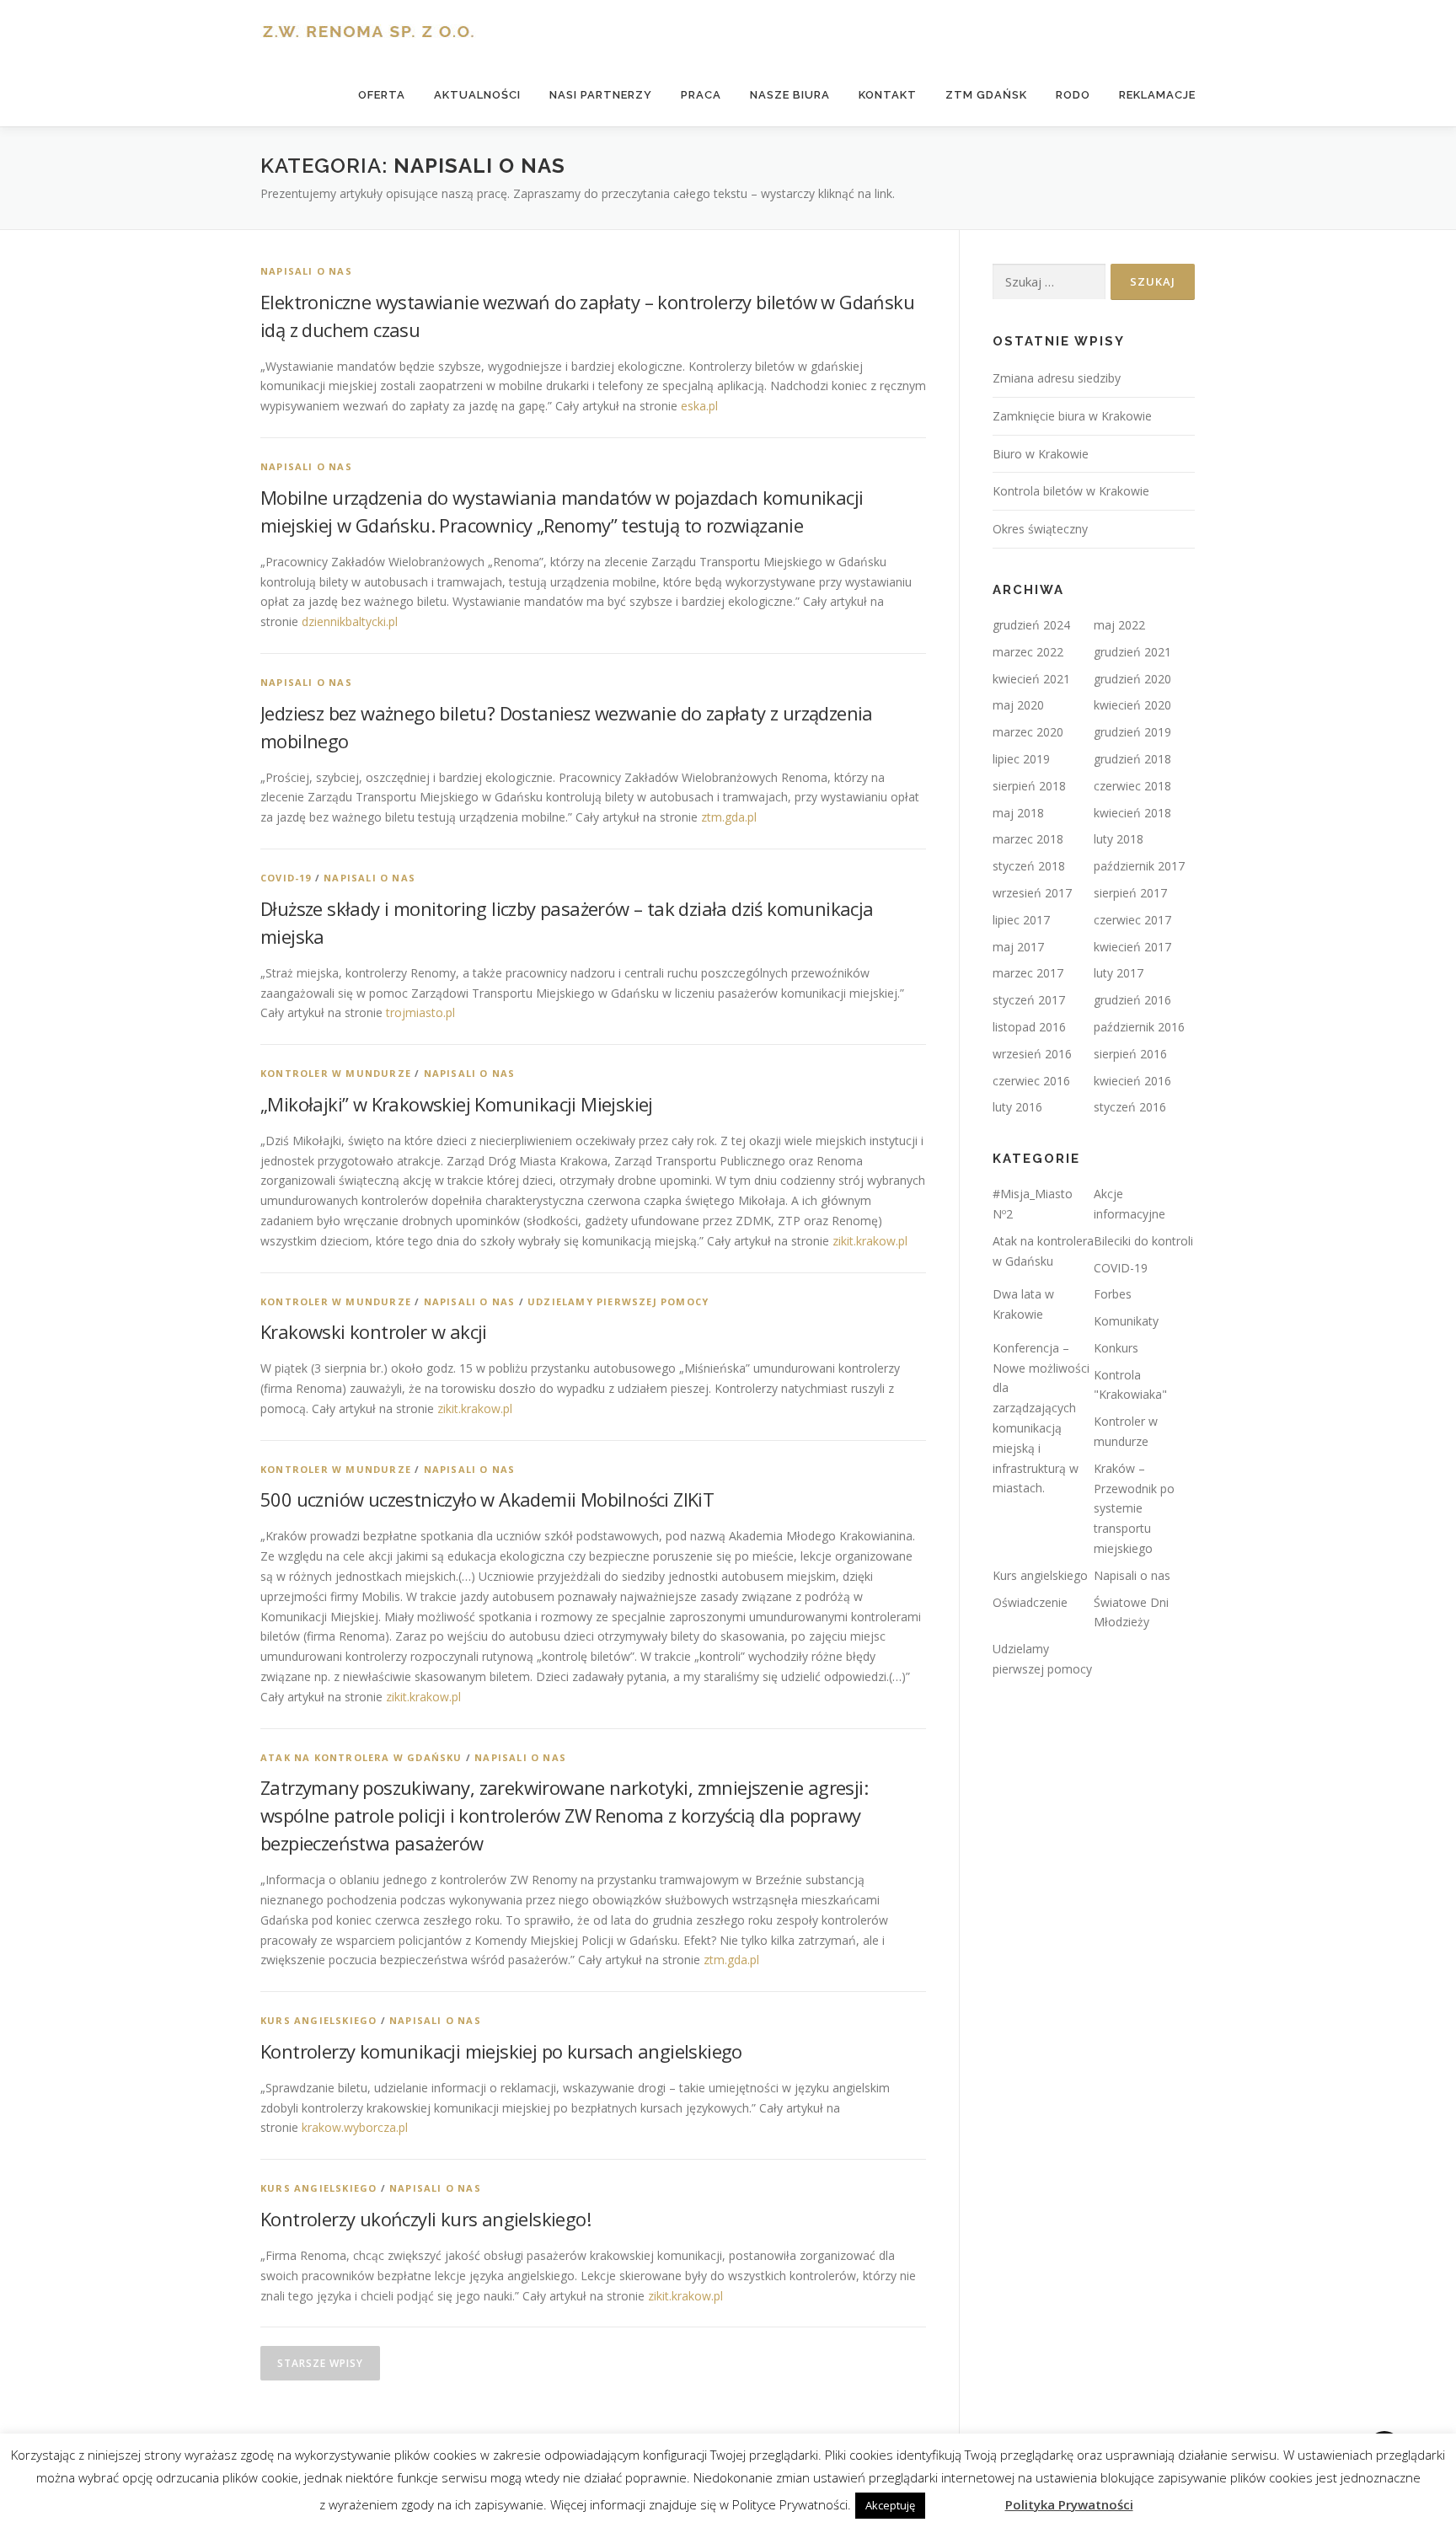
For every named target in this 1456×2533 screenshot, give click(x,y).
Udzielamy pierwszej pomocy (618, 1301)
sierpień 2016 (1130, 1054)
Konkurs (1116, 1348)
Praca (701, 95)
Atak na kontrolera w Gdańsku (361, 1757)
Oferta (382, 95)
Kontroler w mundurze (336, 1073)
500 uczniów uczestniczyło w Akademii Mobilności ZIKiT (487, 1499)
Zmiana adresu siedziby (1057, 378)
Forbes (1113, 1294)
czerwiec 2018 (1132, 786)
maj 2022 (1119, 625)
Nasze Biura (790, 95)
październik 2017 (1139, 866)
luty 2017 (1119, 973)
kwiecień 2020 (1132, 705)
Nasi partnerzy (601, 95)
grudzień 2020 (1132, 679)
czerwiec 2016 (1031, 1081)
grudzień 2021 (1132, 652)
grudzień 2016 (1132, 1000)
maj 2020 (1018, 705)
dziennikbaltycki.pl (350, 621)
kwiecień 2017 (1132, 947)
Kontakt (888, 95)
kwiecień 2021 (1031, 679)
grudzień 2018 (1132, 759)
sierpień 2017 (1130, 893)
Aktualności (477, 95)
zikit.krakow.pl (870, 1241)
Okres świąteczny (1040, 529)
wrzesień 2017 (1032, 893)
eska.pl (699, 406)
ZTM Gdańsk (986, 95)
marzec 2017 (1028, 973)
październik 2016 (1139, 1027)
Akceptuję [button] (890, 2505)
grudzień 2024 (1031, 625)
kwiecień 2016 (1132, 1081)
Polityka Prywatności (1069, 2504)
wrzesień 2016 (1032, 1054)
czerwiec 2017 (1132, 920)
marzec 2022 (1028, 652)
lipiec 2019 (1021, 759)
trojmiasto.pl (420, 1012)
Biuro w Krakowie (1041, 454)
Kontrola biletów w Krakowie (1071, 491)
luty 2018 (1119, 839)
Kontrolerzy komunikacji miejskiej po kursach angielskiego (501, 2051)
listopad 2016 (1029, 1027)
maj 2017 (1018, 947)
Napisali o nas (306, 271)
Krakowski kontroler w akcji (374, 1331)
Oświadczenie (1030, 1602)
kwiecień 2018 (1132, 813)
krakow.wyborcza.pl (355, 2127)
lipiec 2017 (1021, 920)
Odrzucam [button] (964, 2504)
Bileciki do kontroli (1143, 1241)
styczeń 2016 (1130, 1107)
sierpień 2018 (1029, 786)
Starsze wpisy (320, 2363)
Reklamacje (1157, 95)
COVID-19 (286, 878)
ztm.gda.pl (729, 817)
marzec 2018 (1028, 839)
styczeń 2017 (1029, 1000)
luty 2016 (1017, 1107)
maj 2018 (1018, 813)
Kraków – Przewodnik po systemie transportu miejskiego (1134, 1508)
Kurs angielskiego (318, 2020)
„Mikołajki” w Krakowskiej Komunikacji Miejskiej (457, 1104)
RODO (1073, 95)
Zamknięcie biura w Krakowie (1072, 416)
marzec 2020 (1028, 732)
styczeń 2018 (1029, 866)
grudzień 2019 (1132, 732)
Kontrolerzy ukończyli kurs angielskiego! (426, 2219)
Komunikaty (1126, 1321)
